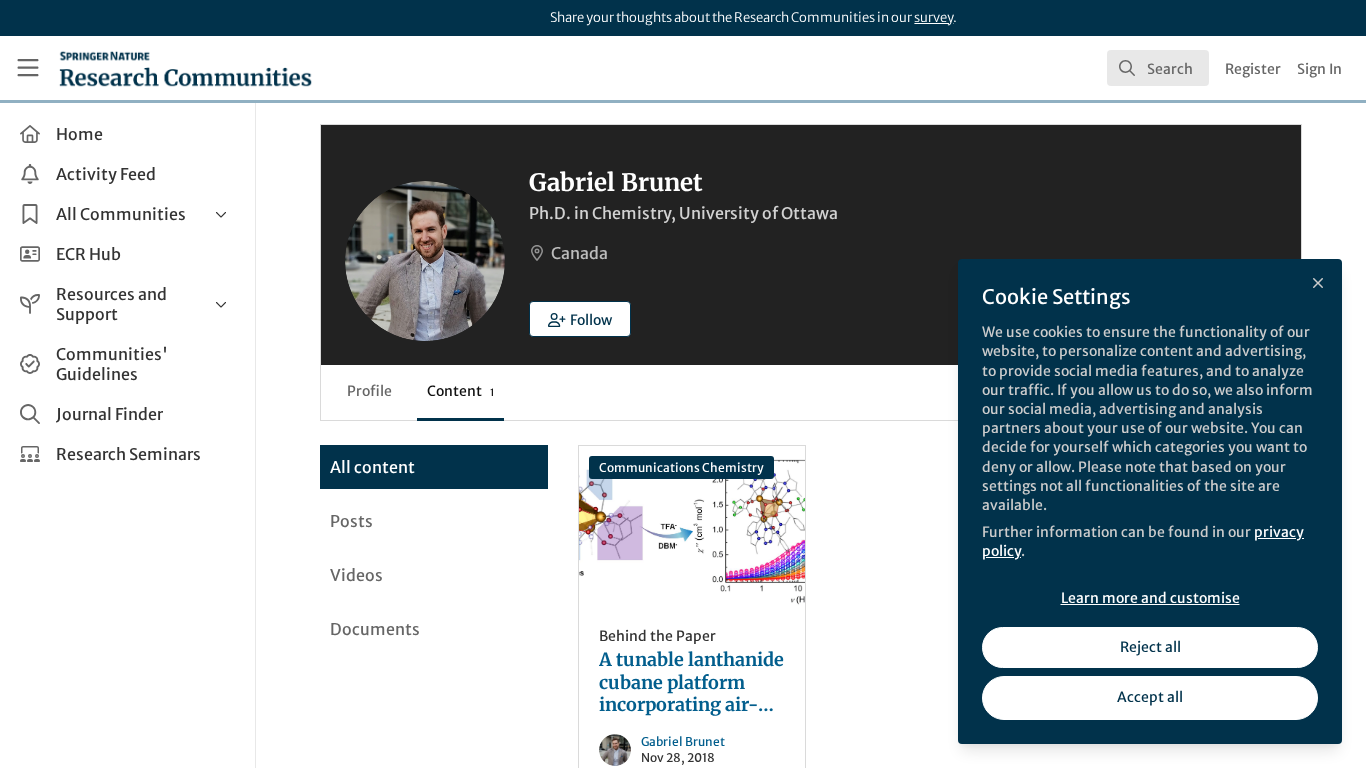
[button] (580, 319)
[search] (1158, 68)
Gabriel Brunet (683, 741)
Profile (369, 391)
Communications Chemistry (681, 467)
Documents (375, 629)
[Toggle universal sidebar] (28, 68)
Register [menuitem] (1253, 69)
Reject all (1150, 647)
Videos (356, 575)
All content (372, 467)
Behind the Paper (657, 636)
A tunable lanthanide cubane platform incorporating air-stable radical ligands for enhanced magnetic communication (692, 526)
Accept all (1150, 697)
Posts (351, 521)
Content (460, 391)
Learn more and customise (1150, 598)
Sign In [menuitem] (1319, 69)
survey (933, 17)
